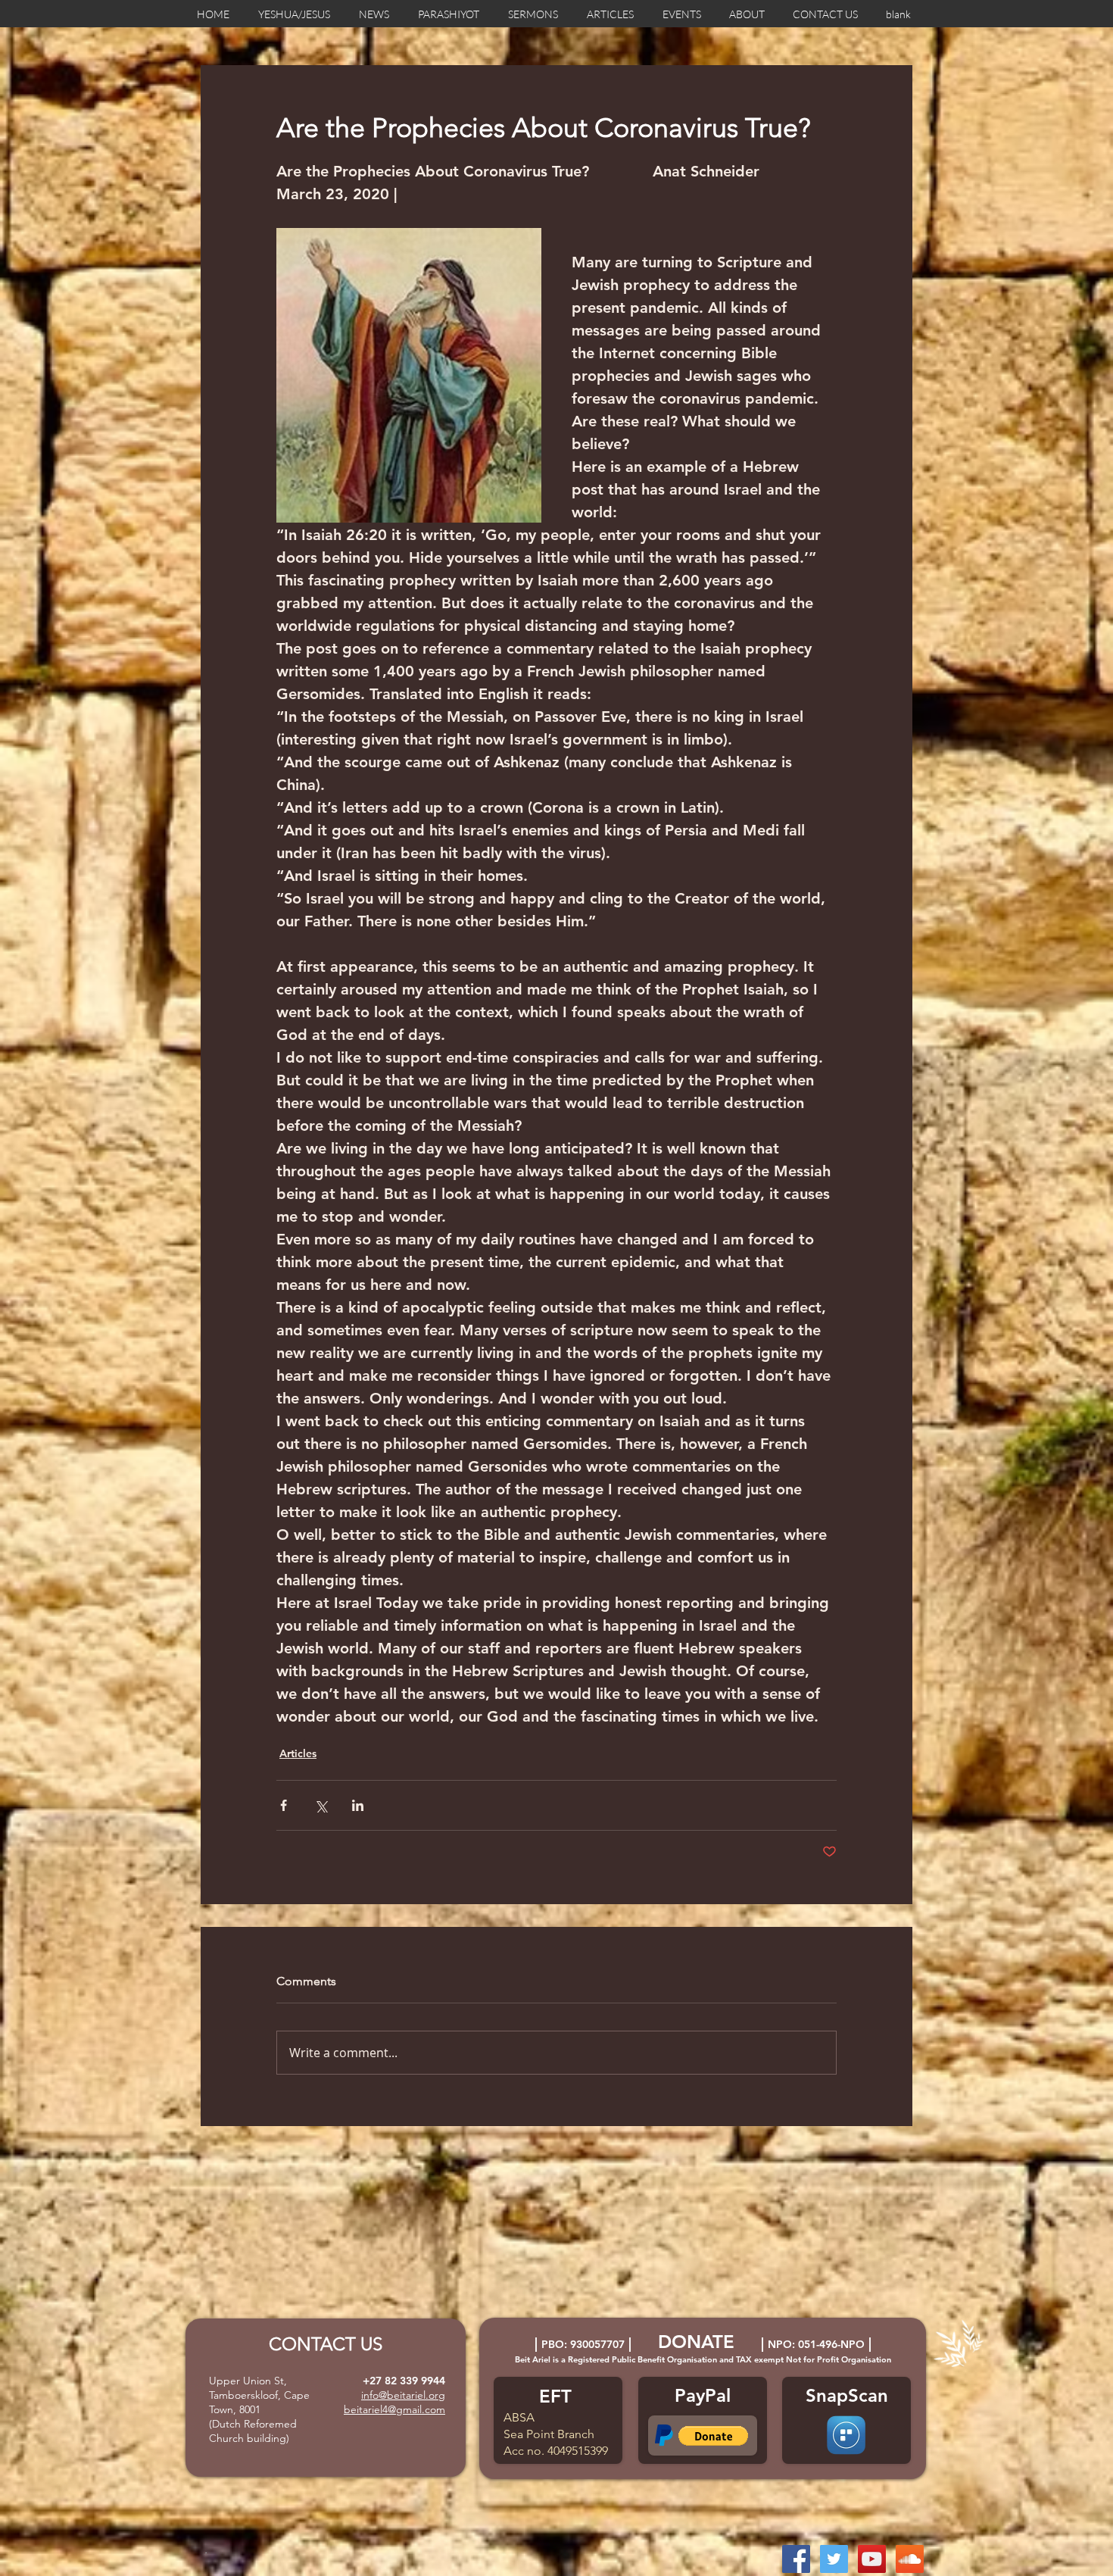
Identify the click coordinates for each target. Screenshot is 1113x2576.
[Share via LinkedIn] (358, 1805)
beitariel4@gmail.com (394, 2409)
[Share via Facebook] (284, 1805)
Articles (298, 1753)
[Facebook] (796, 2559)
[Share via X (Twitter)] (321, 1805)
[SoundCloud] (910, 2559)
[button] (713, 2436)
